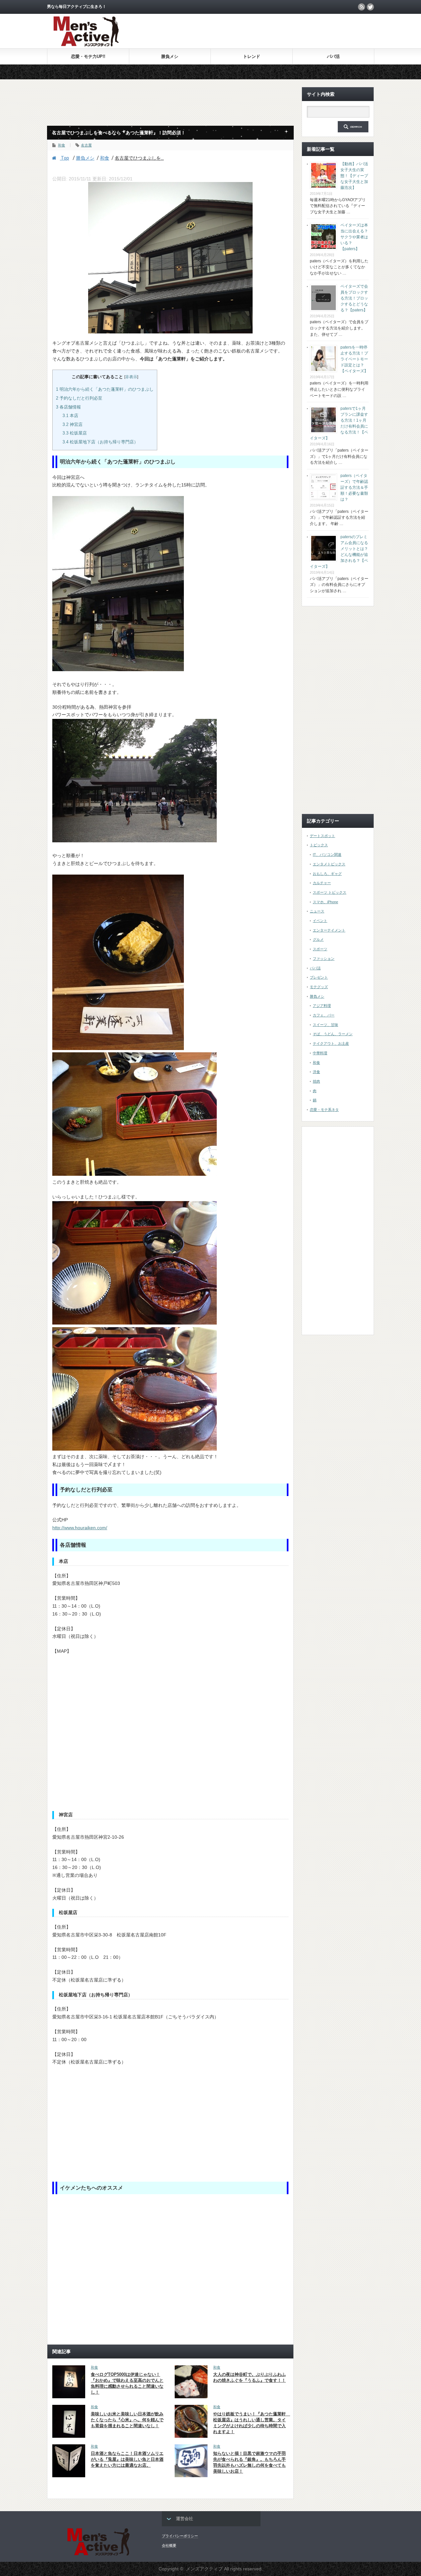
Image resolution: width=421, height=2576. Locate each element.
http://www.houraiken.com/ (80, 1528)
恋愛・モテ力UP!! (88, 56)
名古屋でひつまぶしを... (139, 158)
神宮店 (73, 424)
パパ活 (333, 56)
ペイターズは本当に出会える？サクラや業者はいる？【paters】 (354, 237)
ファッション (324, 959)
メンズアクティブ (204, 2569)
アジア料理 (322, 1006)
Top (64, 158)
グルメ (318, 939)
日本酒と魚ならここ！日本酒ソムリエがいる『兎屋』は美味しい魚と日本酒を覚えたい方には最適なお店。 (127, 2459)
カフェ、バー (324, 1015)
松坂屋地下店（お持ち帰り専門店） (100, 442)
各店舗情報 (68, 407)
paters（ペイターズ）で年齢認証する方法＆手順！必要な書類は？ (354, 487)
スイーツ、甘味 (325, 1025)
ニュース (317, 911)
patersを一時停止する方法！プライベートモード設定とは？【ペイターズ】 (354, 359)
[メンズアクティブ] (86, 45)
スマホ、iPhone (325, 902)
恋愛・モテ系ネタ (324, 1110)
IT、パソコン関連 (327, 854)
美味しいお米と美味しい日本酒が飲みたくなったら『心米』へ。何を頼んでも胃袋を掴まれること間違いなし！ (127, 2420)
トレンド (252, 56)
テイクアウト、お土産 (331, 1043)
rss (361, 7)
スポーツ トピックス (330, 892)
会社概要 (169, 2545)
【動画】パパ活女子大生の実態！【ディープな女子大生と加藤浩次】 (354, 176)
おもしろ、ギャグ (327, 874)
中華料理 (320, 1053)
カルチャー (322, 883)
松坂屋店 (75, 433)
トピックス (319, 845)
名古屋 (86, 145)
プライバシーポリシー (180, 2536)
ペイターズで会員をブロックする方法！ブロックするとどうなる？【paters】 (354, 298)
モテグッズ (319, 987)
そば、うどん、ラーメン (333, 1034)
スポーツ (320, 949)
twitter (370, 7)
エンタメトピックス (329, 864)
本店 (70, 416)
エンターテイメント (329, 930)
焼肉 (316, 1081)
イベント (320, 921)
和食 (62, 145)
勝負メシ (170, 56)
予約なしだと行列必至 (79, 398)
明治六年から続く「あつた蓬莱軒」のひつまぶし (105, 389)
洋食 (316, 1072)
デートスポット (322, 836)
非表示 (131, 377)
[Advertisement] (297, 31)
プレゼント (319, 977)
